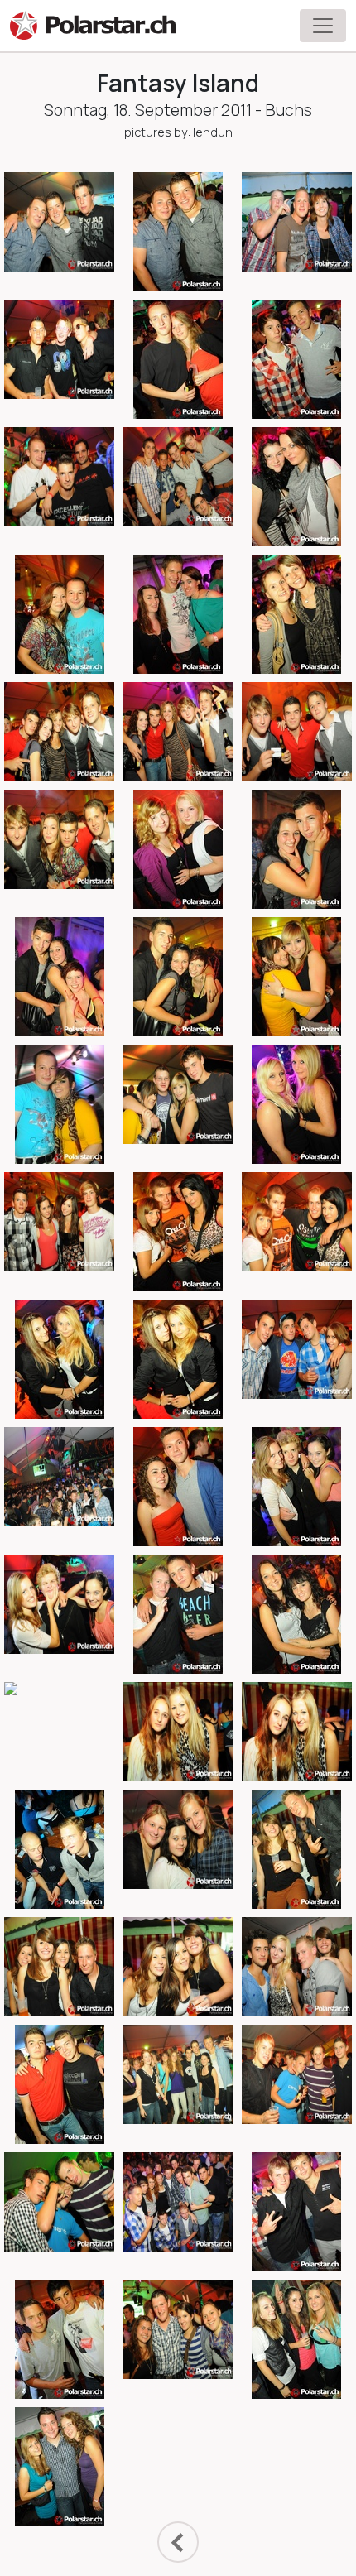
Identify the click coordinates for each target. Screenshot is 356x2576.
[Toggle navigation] (323, 26)
